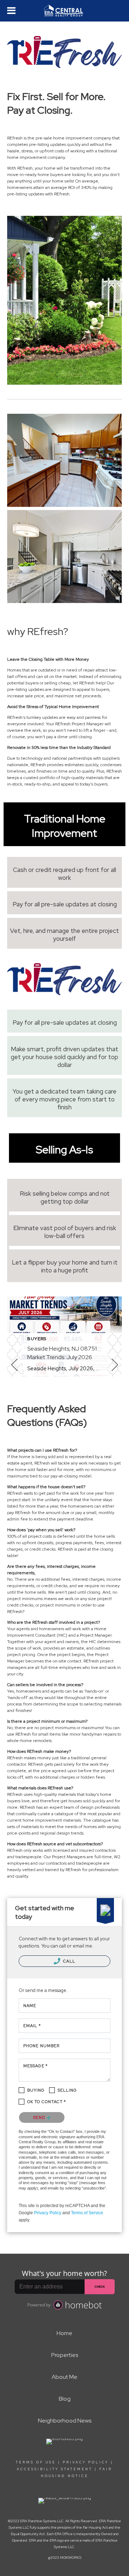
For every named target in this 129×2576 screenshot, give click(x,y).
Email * (32, 2026)
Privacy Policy (48, 2213)
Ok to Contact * (47, 2102)
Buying (36, 2090)
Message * (35, 2066)
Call (69, 1961)
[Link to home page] (64, 11)
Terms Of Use (36, 2462)
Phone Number (41, 2046)
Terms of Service (87, 2213)
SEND (40, 2117)
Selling (67, 2090)
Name (30, 2006)
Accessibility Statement (55, 2469)
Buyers (37, 1339)
